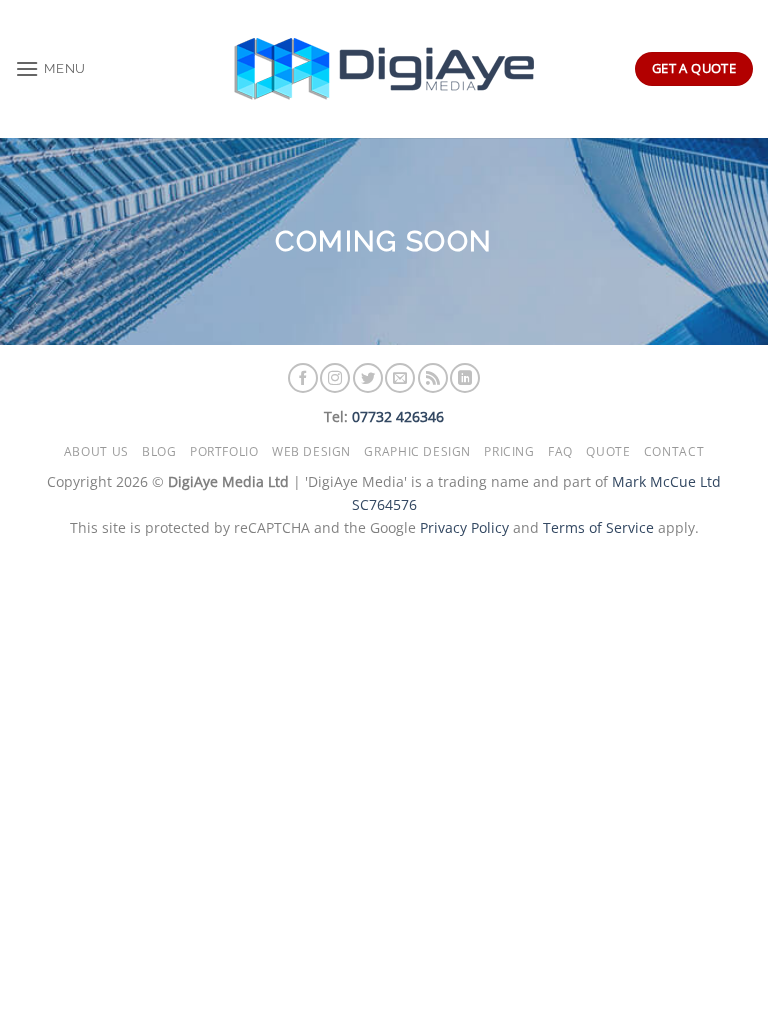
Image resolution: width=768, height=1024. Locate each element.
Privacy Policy (464, 527)
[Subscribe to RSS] (433, 378)
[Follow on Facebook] (303, 378)
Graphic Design (417, 451)
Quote (608, 451)
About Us (96, 451)
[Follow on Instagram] (335, 378)
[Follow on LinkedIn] (465, 378)
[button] (50, 68)
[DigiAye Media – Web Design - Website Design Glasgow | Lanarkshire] (384, 69)
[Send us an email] (400, 378)
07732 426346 (398, 416)
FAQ (560, 451)
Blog (159, 451)
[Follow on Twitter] (368, 378)
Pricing (509, 451)
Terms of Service (598, 527)
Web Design (311, 451)
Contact (674, 451)
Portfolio (224, 451)
